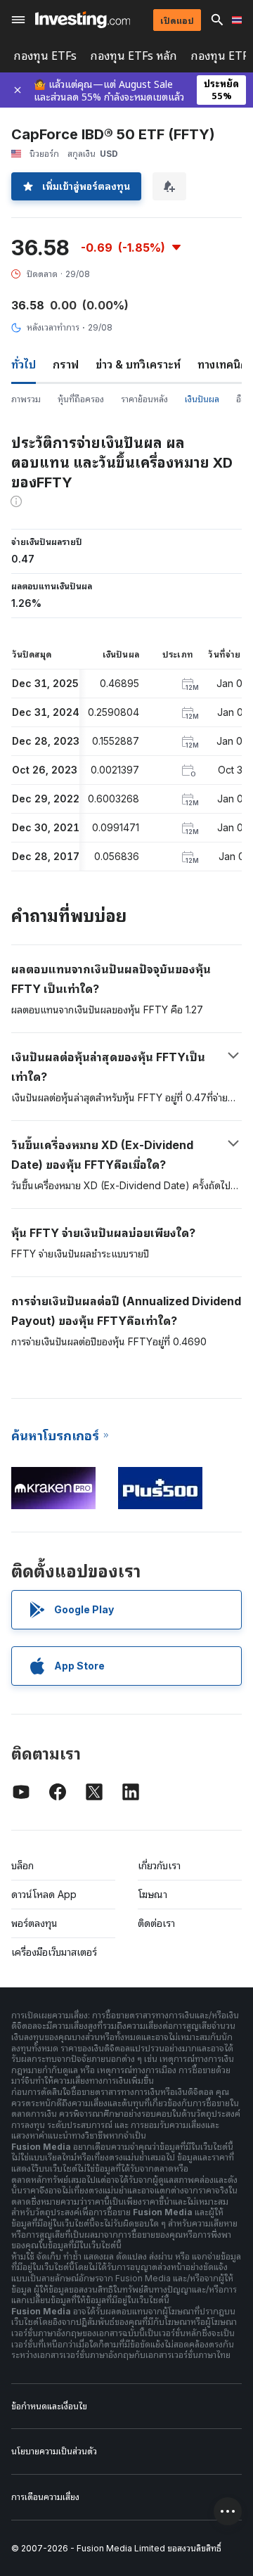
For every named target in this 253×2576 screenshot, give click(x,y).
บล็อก (22, 1865)
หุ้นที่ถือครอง (81, 399)
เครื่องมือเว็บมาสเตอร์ (54, 1952)
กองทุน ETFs (45, 56)
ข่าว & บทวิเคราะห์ (138, 364)
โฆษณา (153, 1894)
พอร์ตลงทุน (34, 1923)
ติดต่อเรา (156, 1923)
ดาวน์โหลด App (44, 1894)
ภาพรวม (26, 399)
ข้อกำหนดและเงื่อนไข (49, 2406)
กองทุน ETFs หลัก (134, 56)
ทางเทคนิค (222, 364)
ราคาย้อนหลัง (144, 399)
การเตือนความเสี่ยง (45, 2497)
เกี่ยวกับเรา (159, 1865)
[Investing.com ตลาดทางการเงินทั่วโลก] (83, 20)
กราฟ (66, 364)
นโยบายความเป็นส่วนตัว (54, 2451)
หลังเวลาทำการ (53, 327)
